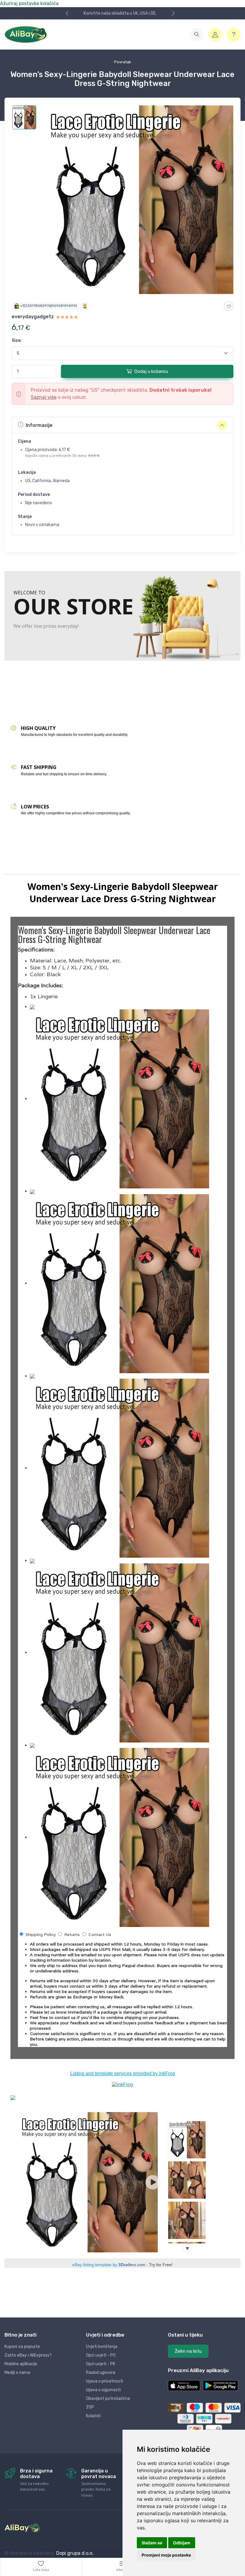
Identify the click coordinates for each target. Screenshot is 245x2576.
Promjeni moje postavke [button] (166, 2555)
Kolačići (93, 2416)
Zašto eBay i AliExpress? (28, 2355)
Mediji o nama (17, 2373)
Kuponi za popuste (22, 2347)
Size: (17, 340)
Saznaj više (44, 397)
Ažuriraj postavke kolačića (29, 3)
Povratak (123, 62)
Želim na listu (188, 2351)
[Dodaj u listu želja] (229, 306)
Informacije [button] (39, 425)
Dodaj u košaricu (151, 371)
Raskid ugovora (101, 2373)
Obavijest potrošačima (108, 2399)
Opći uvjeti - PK (101, 2364)
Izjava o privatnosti (105, 2381)
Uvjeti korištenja (102, 2347)
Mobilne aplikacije (21, 2364)
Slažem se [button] (152, 2543)
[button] (197, 35)
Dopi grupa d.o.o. (75, 2553)
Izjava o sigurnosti (103, 2390)
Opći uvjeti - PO (101, 2355)
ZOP (90, 2407)
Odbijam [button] (182, 2543)
